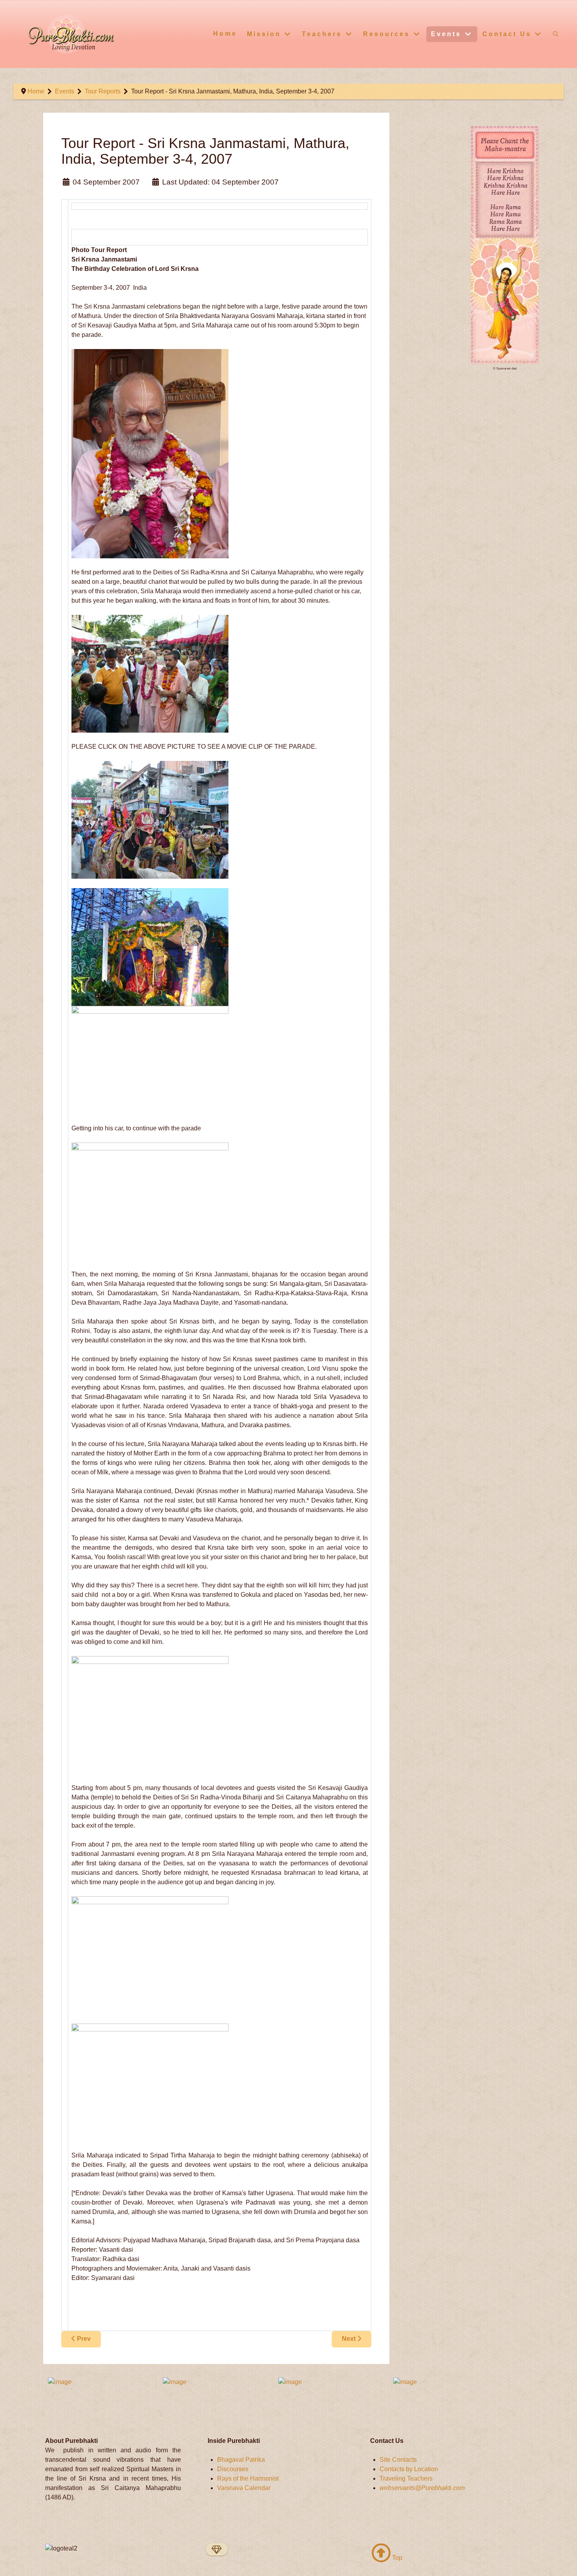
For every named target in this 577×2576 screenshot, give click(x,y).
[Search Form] (556, 34)
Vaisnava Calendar (244, 2488)
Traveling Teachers (406, 2478)
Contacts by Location (409, 2469)
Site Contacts (398, 2460)
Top (396, 2558)
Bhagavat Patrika (241, 2460)
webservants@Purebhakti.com (422, 2488)
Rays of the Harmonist (248, 2478)
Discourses (233, 2469)
